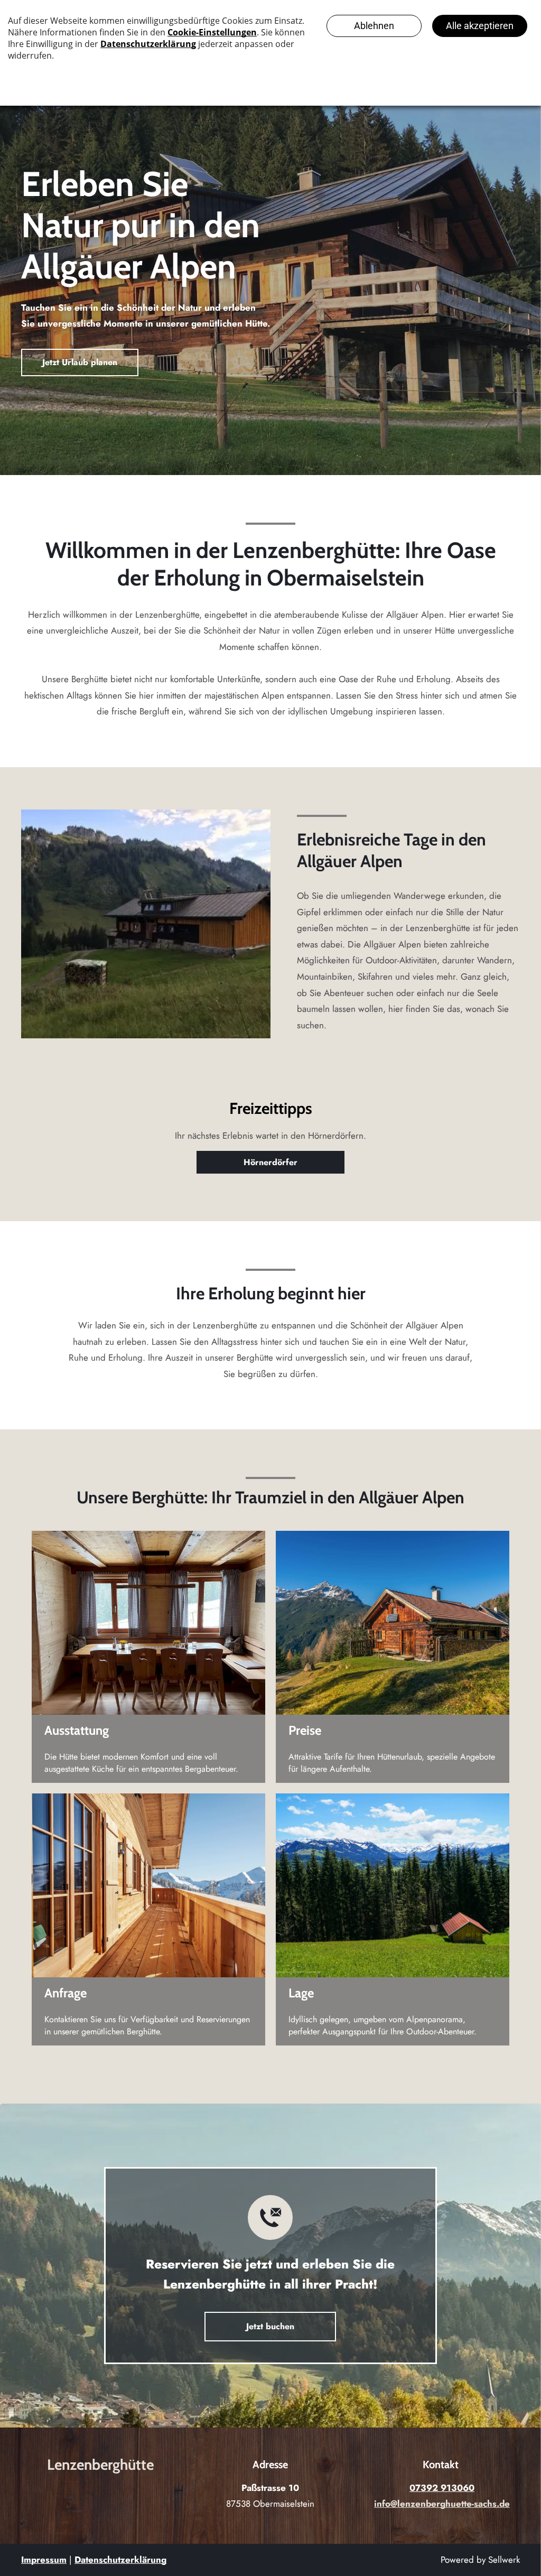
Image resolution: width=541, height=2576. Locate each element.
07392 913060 (442, 2488)
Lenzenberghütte (100, 2465)
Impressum (44, 2560)
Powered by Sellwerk (480, 2560)
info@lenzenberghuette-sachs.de (442, 2504)
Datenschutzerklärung (120, 2560)
